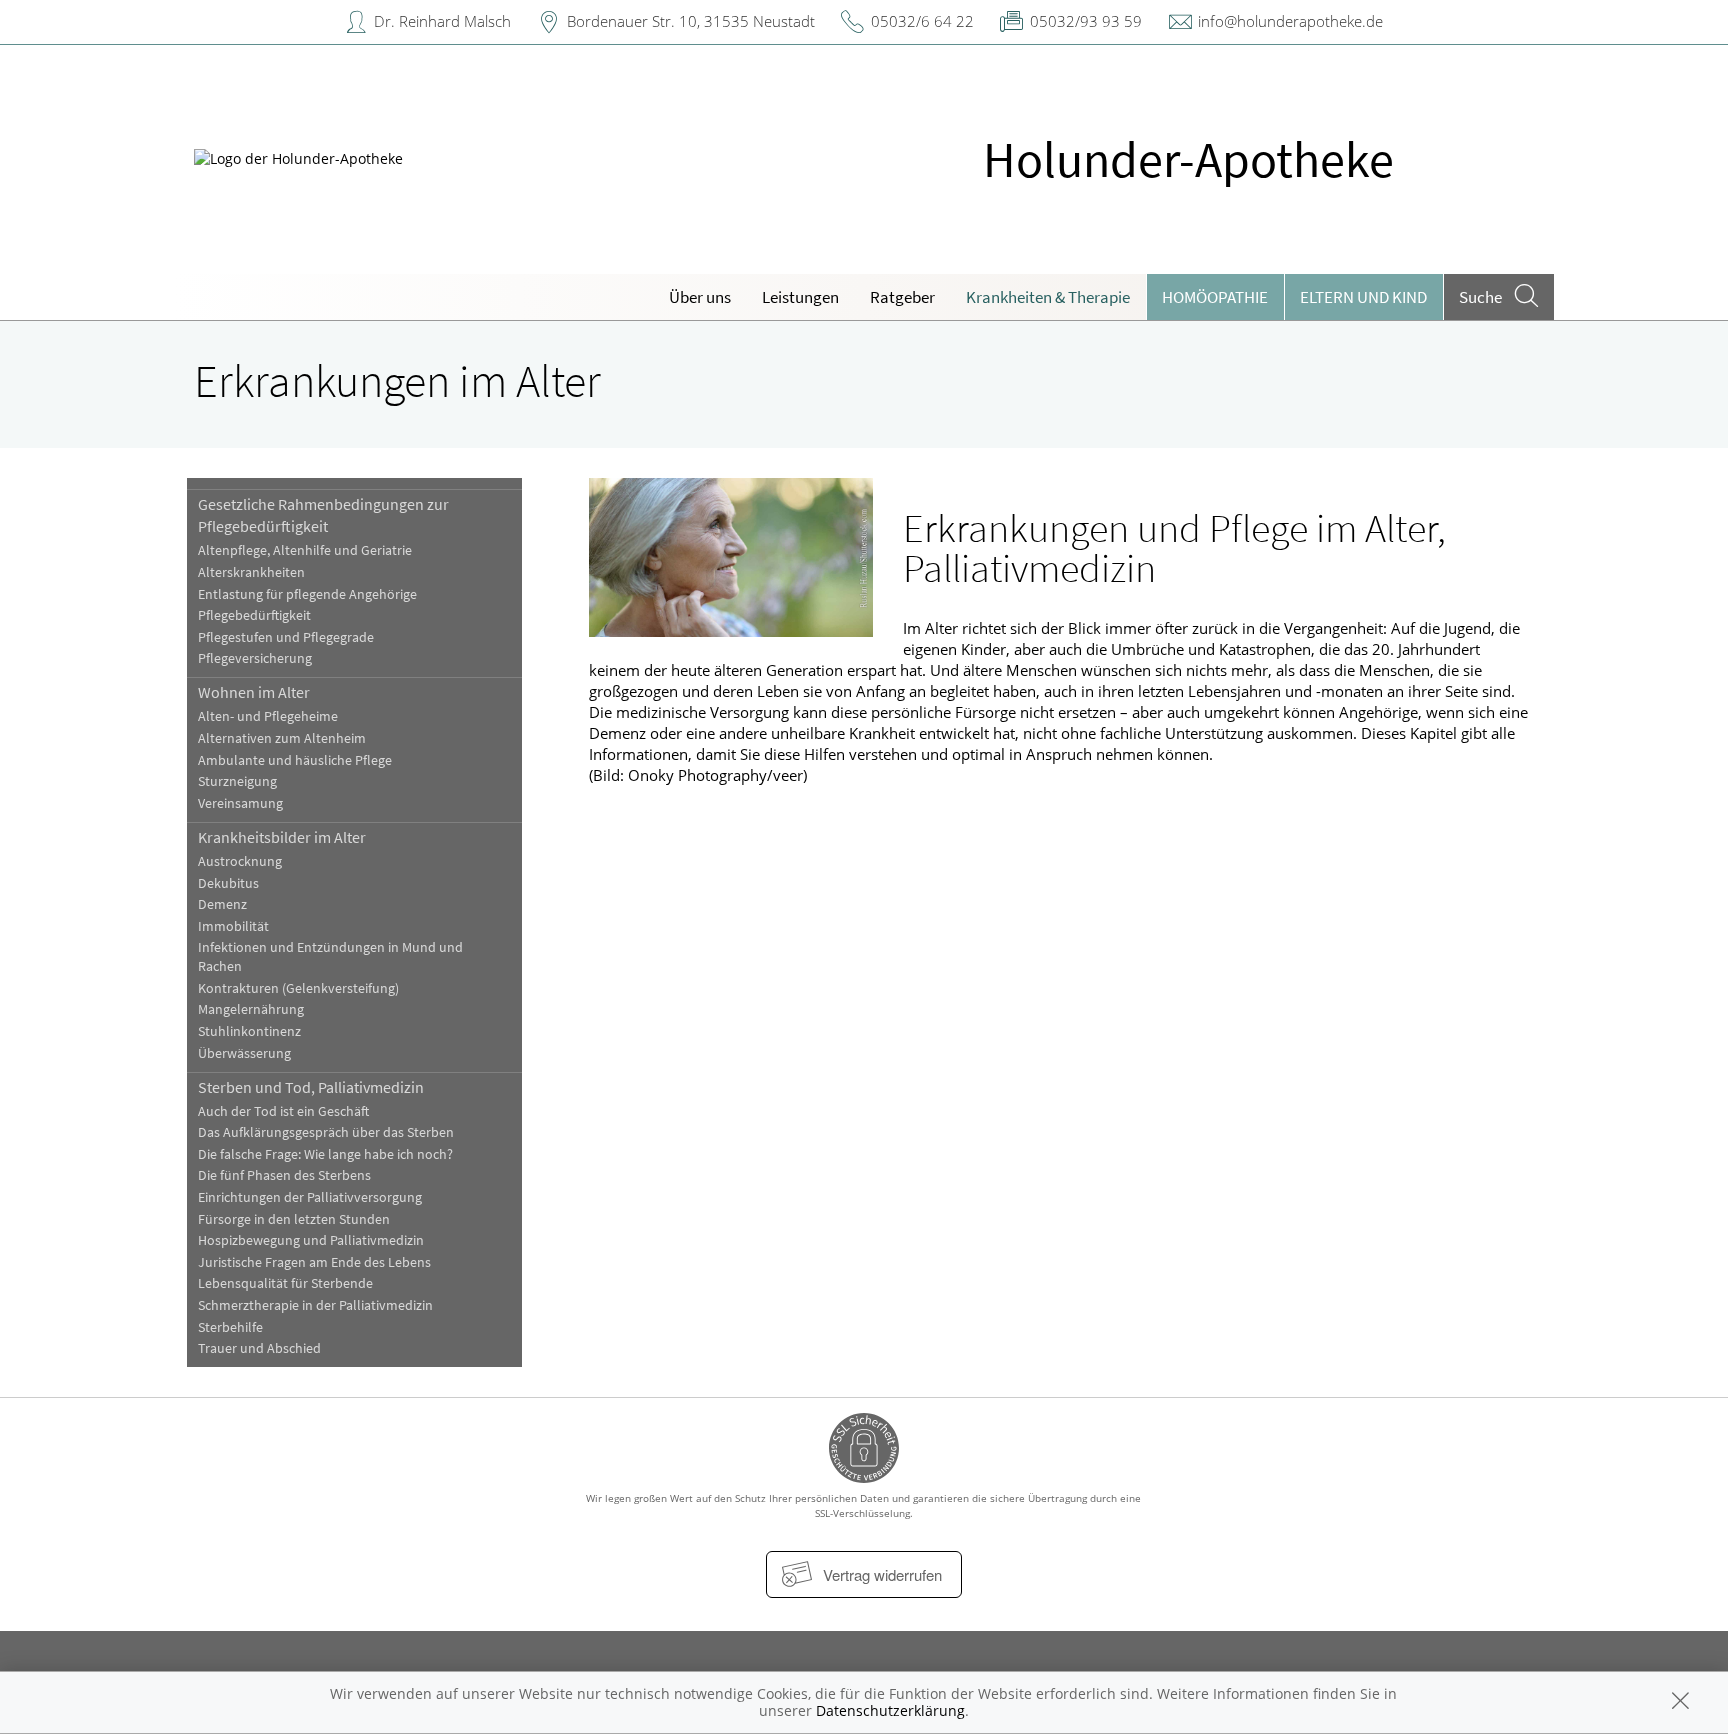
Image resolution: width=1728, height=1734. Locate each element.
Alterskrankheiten (251, 572)
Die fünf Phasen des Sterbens (284, 1175)
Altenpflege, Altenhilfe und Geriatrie (305, 550)
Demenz (222, 904)
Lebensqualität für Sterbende (285, 1283)
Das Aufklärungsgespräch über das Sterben (326, 1132)
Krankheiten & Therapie (1048, 297)
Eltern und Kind (1363, 297)
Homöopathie (1215, 297)
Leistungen (800, 297)
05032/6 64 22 (922, 21)
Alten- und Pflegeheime (268, 716)
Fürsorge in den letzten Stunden (294, 1219)
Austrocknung (240, 861)
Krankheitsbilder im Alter (282, 837)
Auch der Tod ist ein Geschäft (283, 1111)
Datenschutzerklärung (890, 1710)
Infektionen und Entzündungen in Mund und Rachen (330, 957)
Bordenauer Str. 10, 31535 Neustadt (691, 21)
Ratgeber (902, 297)
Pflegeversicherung (255, 658)
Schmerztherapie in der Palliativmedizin (315, 1305)
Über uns (700, 297)
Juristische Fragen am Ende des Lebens (314, 1262)
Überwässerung (244, 1053)
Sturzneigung (237, 781)
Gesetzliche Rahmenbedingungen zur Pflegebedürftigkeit (323, 515)
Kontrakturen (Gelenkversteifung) (298, 988)
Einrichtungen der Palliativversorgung (310, 1197)
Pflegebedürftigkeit (254, 615)
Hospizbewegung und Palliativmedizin (311, 1240)
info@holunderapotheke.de (1290, 21)
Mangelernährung (251, 1009)
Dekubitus (228, 883)
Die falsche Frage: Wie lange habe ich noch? (325, 1154)
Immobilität (233, 926)
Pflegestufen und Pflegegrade (286, 637)
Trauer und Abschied (259, 1348)
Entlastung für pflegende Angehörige (307, 594)
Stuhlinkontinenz (249, 1031)
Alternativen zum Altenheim (282, 738)
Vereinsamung (240, 803)
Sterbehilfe (230, 1327)
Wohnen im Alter (254, 692)
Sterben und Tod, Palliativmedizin (311, 1087)
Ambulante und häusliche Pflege (295, 760)
